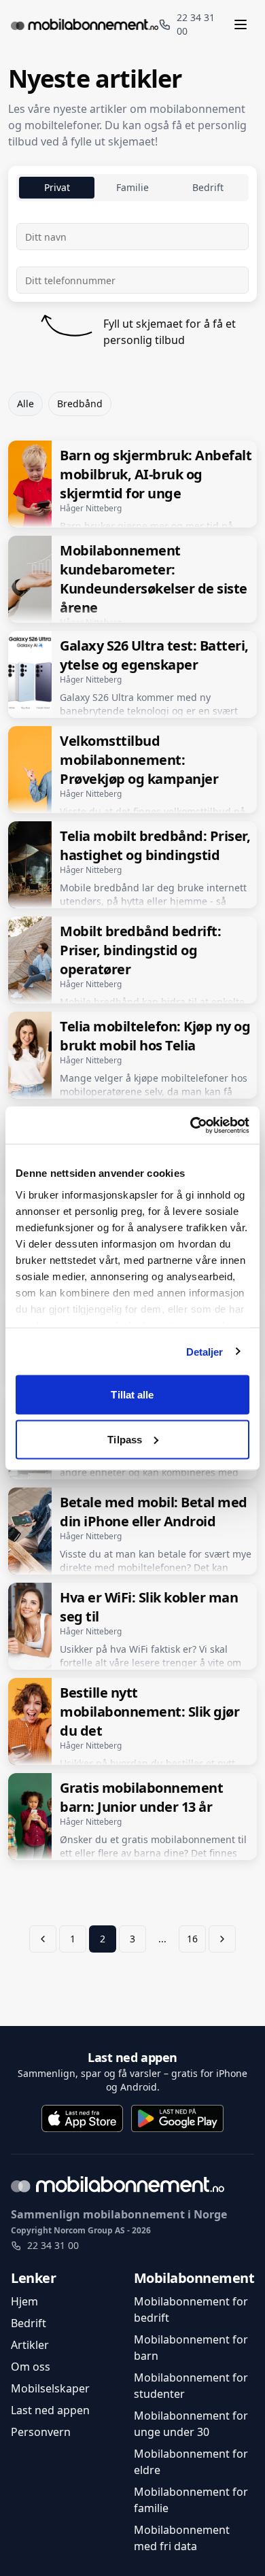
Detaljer (205, 1351)
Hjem (24, 2301)
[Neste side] (222, 1939)
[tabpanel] (132, 258)
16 (192, 1939)
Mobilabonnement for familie (191, 2500)
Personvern (41, 2432)
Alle (25, 403)
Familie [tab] (132, 187)
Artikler (30, 2345)
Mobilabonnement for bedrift (191, 2309)
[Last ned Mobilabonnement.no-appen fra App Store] (82, 2118)
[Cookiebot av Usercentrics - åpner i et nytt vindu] (191, 1125)
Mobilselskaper (50, 2388)
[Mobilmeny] (243, 24)
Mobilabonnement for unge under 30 (191, 2424)
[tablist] (132, 188)
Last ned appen (132, 2057)
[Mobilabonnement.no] (85, 24)
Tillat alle (132, 1395)
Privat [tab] (57, 187)
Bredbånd (80, 403)
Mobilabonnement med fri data (182, 2538)
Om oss (31, 2367)
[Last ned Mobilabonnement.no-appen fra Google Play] (177, 2118)
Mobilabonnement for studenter (191, 2386)
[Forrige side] (43, 1939)
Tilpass (125, 1439)
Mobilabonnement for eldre (191, 2462)
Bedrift (29, 2323)
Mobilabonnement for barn (191, 2348)
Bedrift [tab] (208, 187)
